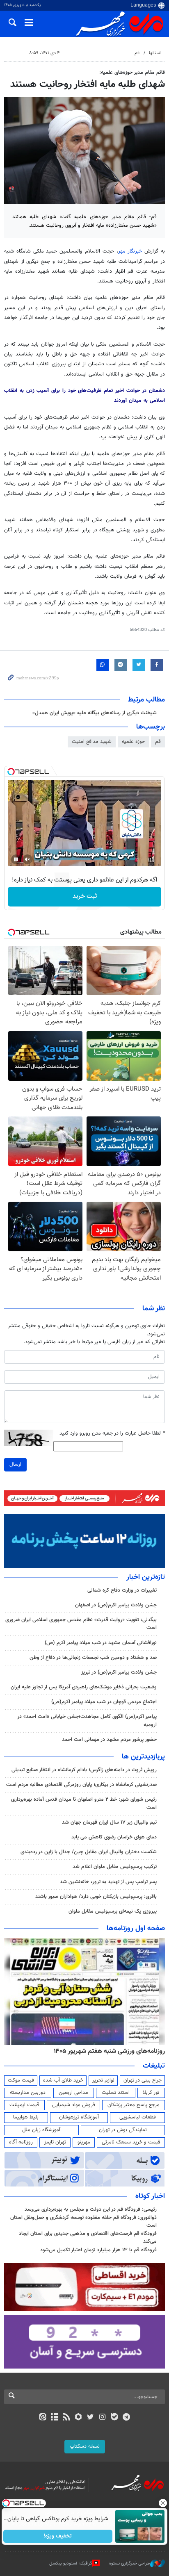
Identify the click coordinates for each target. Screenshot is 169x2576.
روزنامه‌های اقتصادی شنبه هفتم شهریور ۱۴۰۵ (107, 2051)
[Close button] (163, 2503)
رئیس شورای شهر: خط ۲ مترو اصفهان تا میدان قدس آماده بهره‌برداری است (84, 1803)
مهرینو (84, 2142)
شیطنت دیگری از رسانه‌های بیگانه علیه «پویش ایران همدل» (95, 713)
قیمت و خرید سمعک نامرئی (131, 2142)
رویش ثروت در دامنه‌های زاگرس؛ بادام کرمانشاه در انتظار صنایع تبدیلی (84, 1770)
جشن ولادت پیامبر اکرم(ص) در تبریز (119, 1672)
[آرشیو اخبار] (54, 2418)
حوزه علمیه (133, 742)
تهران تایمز (55, 2142)
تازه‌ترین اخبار (146, 1577)
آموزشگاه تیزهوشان (79, 2117)
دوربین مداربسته (28, 2093)
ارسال (15, 1465)
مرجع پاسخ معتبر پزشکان (134, 2105)
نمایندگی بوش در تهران (123, 2130)
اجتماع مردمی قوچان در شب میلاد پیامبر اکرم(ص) (104, 1702)
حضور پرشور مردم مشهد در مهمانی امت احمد (109, 1740)
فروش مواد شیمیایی (74, 2105)
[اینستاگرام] (102, 2418)
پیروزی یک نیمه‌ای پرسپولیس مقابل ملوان (113, 1911)
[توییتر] (90, 2418)
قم (137, 53)
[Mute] (27, 859)
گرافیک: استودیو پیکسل (71, 2563)
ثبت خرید (85, 896)
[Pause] (16, 859)
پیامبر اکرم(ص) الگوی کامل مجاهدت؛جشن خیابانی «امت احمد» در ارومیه (87, 1721)
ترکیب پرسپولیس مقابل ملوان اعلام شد (115, 1867)
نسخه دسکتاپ (85, 2446)
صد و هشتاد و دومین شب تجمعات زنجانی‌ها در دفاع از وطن (93, 1658)
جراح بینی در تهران (143, 2080)
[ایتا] (42, 2418)
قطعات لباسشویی (138, 2117)
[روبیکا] (79, 2418)
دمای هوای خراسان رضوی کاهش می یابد (114, 1837)
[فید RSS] (67, 2418)
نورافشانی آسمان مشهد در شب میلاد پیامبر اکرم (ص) (101, 1643)
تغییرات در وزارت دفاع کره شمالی (122, 1590)
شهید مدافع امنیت (92, 742)
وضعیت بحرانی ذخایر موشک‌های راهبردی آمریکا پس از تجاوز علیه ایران (84, 1687)
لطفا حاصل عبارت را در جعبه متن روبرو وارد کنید (112, 1434)
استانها (155, 53)
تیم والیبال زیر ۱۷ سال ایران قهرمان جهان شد (109, 1822)
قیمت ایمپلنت (24, 2105)
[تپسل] (11, 772)
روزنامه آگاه (21, 2142)
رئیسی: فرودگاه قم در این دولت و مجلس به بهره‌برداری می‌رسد (91, 2209)
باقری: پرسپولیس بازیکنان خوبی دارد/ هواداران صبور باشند (96, 1897)
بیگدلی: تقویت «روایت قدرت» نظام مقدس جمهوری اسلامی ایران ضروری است (81, 1624)
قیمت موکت (21, 2080)
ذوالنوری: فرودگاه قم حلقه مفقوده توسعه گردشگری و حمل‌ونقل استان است (83, 2222)
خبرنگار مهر (131, 251)
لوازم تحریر (103, 2080)
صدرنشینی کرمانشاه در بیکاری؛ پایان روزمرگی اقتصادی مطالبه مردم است (81, 1785)
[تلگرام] (127, 2418)
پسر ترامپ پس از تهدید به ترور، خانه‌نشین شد (108, 1882)
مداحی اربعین (73, 2093)
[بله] (114, 2418)
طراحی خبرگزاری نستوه (130, 2563)
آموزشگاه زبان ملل (41, 2130)
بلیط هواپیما (26, 2117)
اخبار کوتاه (150, 2196)
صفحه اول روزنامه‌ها (136, 1929)
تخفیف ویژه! (58, 2536)
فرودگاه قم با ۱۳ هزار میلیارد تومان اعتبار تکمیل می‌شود (98, 2250)
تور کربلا (151, 2093)
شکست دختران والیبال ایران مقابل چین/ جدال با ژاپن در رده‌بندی (89, 1852)
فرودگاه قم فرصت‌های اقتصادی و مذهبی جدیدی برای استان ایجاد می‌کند (88, 2238)
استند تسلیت (116, 2093)
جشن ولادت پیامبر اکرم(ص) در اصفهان (116, 1605)
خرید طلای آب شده (63, 2080)
